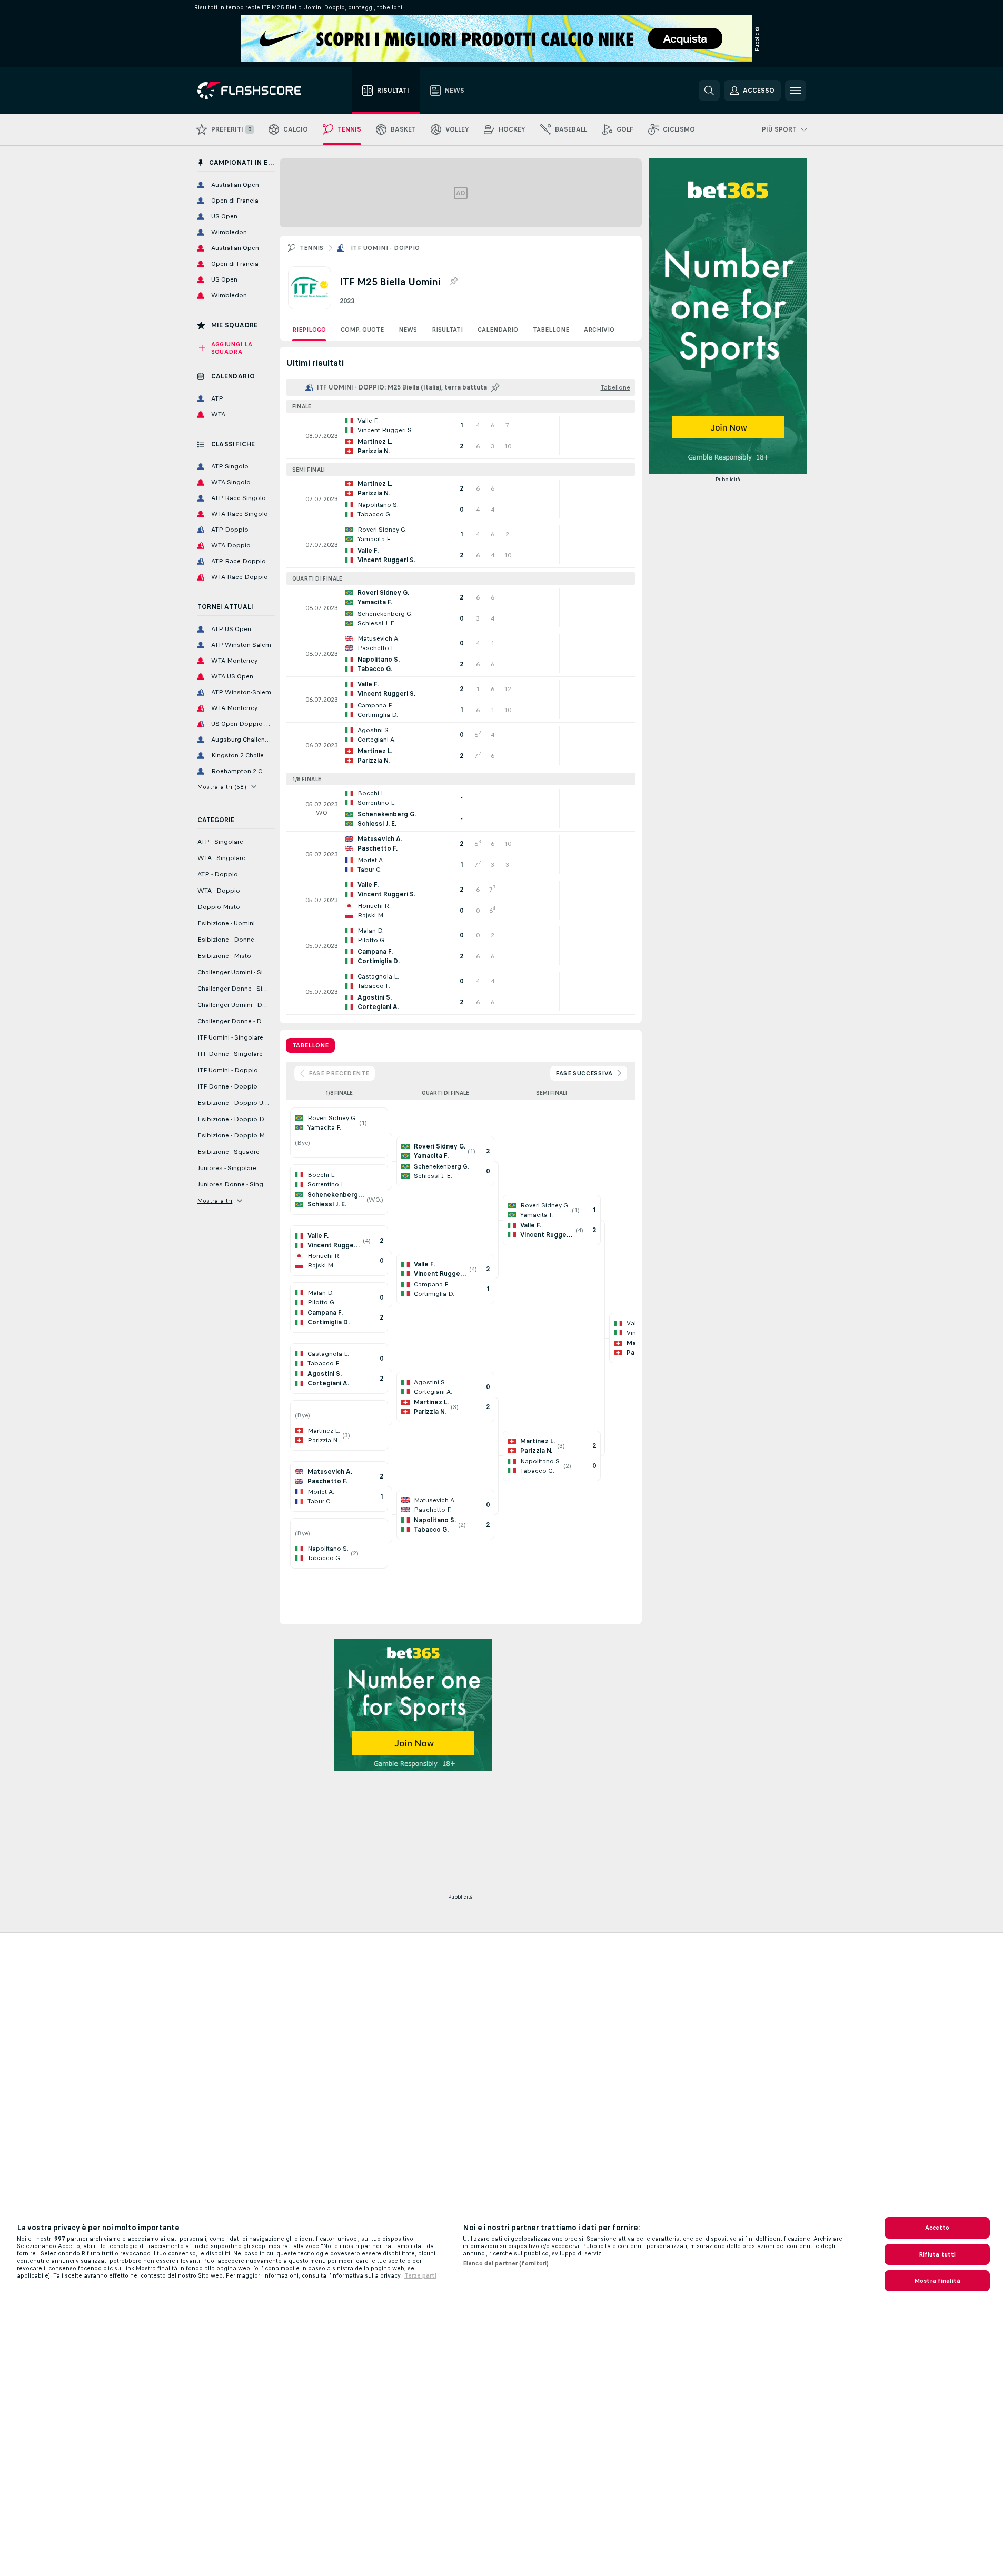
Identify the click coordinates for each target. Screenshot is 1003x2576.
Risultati (447, 330)
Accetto (937, 2228)
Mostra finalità (937, 2281)
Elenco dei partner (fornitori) (506, 2263)
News (408, 330)
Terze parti (420, 2275)
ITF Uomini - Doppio (385, 248)
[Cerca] (709, 91)
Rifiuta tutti (937, 2254)
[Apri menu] (796, 91)
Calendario (498, 330)
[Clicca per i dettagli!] (461, 436)
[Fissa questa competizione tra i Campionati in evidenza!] (453, 282)
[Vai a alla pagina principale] (257, 91)
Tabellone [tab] (310, 1045)
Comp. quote (362, 330)
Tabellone (551, 330)
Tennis (312, 248)
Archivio (599, 330)
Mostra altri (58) (222, 787)
